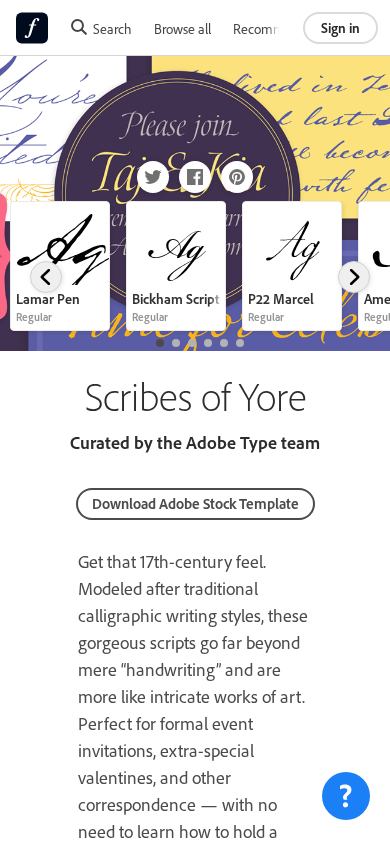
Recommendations (286, 28)
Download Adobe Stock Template (195, 503)
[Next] (354, 277)
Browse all (182, 28)
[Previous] (46, 277)
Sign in (340, 27)
